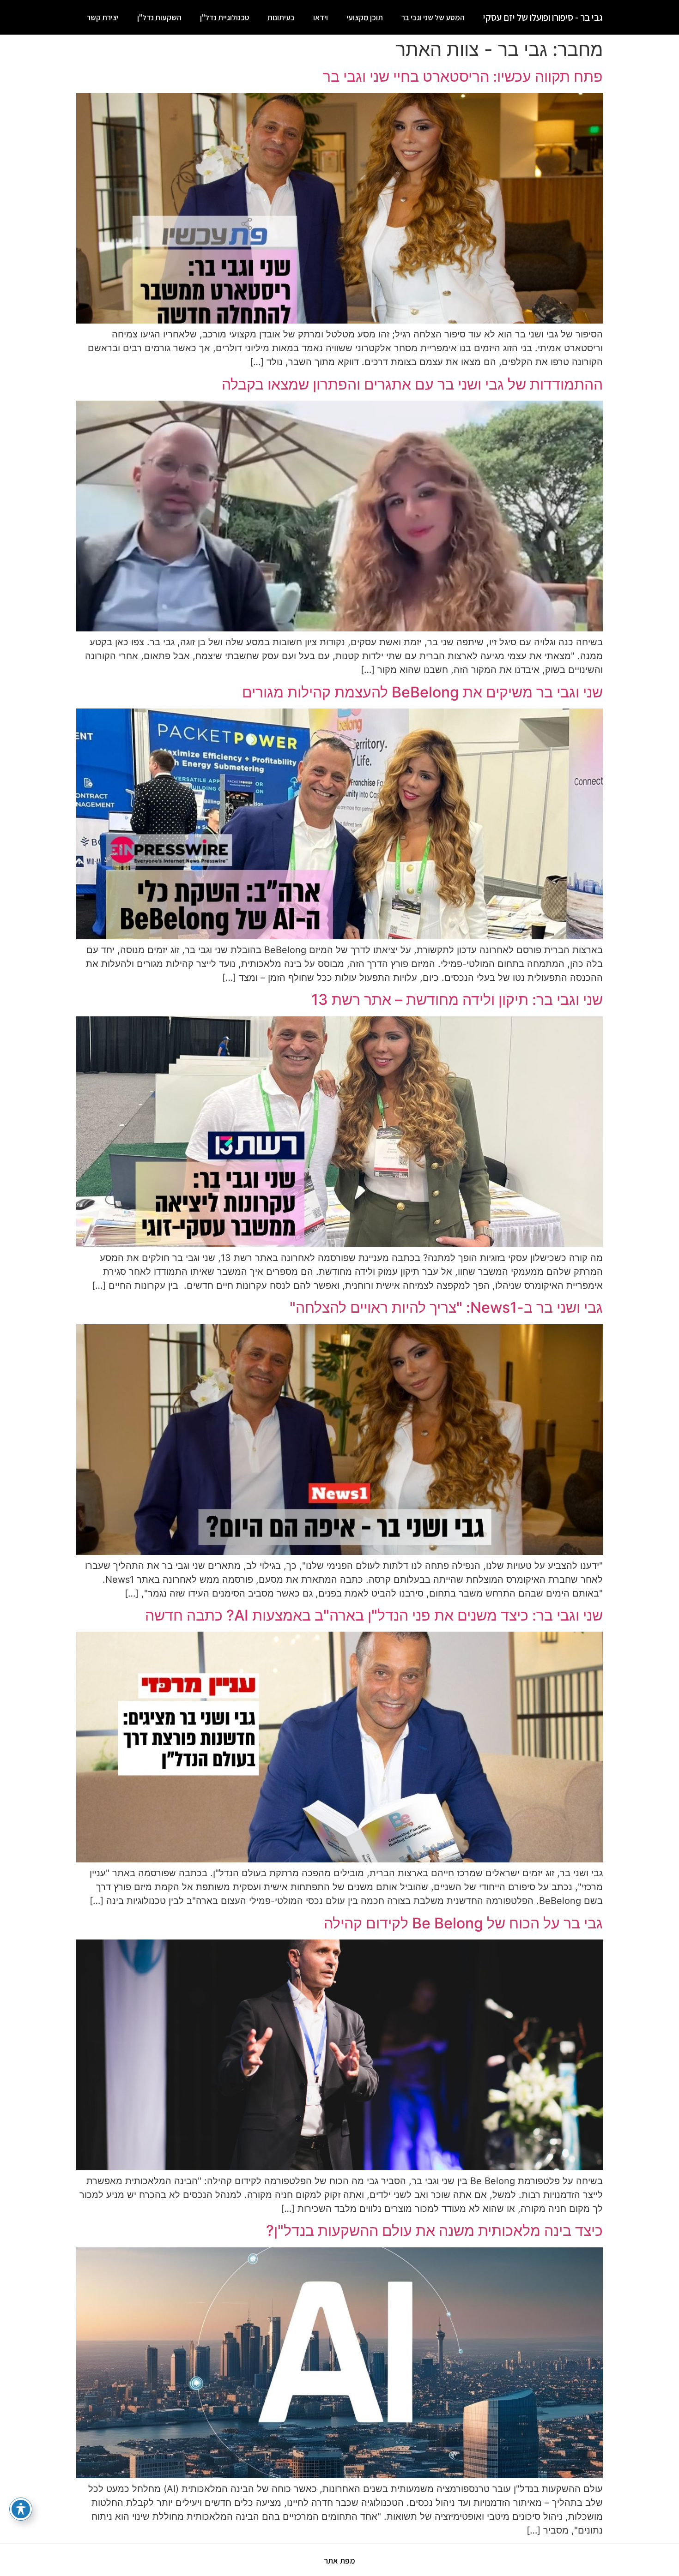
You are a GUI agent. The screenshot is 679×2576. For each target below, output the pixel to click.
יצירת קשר (103, 18)
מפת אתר (339, 2561)
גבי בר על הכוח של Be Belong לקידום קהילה (463, 1923)
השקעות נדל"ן (159, 18)
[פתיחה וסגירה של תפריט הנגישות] (21, 2509)
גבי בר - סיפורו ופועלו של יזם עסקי (543, 17)
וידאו (321, 18)
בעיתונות (281, 18)
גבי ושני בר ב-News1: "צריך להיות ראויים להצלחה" (446, 1307)
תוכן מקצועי (365, 18)
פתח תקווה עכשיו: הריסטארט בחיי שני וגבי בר (463, 76)
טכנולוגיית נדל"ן (224, 18)
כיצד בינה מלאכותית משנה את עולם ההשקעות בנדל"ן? (434, 2231)
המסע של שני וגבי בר (433, 18)
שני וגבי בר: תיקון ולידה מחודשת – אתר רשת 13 (457, 1000)
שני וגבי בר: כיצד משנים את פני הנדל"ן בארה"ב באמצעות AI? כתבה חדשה (374, 1615)
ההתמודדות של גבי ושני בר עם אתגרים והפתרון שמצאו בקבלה (412, 384)
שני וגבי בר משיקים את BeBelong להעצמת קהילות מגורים (422, 692)
